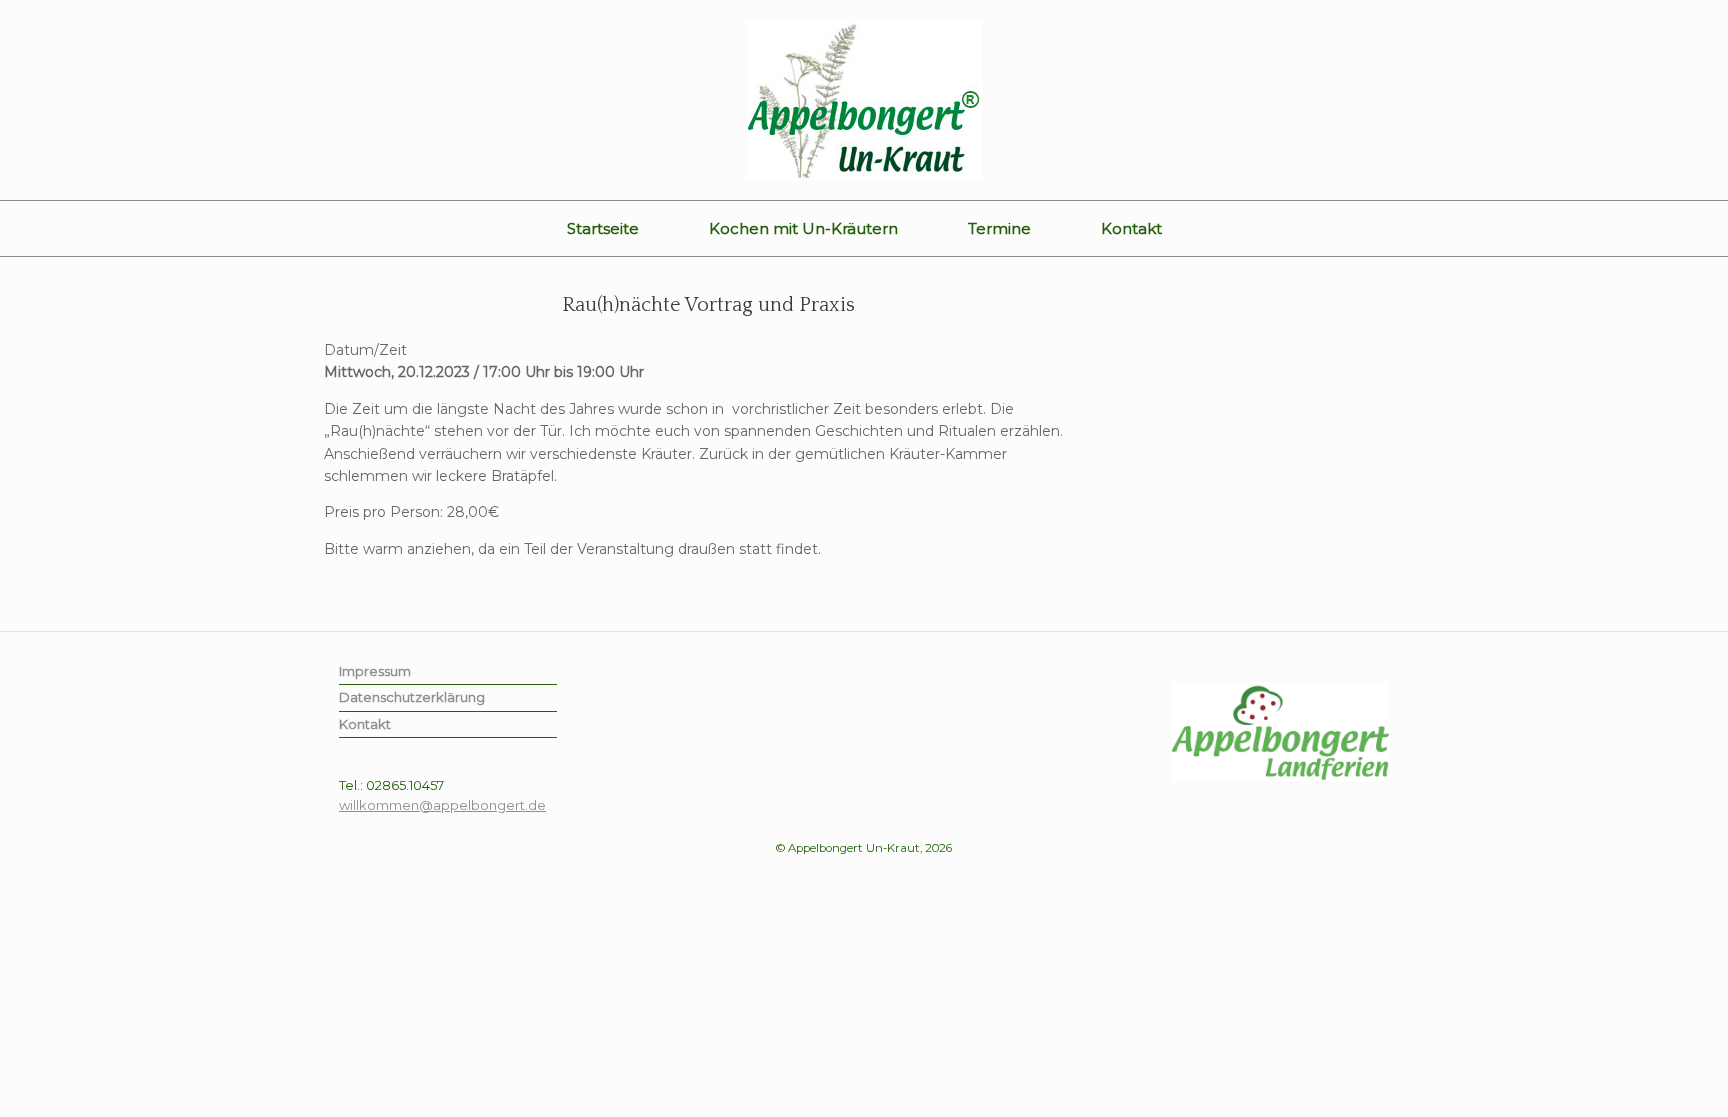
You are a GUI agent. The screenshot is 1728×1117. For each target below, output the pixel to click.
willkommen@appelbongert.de (442, 805)
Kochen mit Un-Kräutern (803, 228)
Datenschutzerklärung (412, 697)
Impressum (375, 671)
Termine (999, 228)
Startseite (603, 228)
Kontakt (1131, 228)
